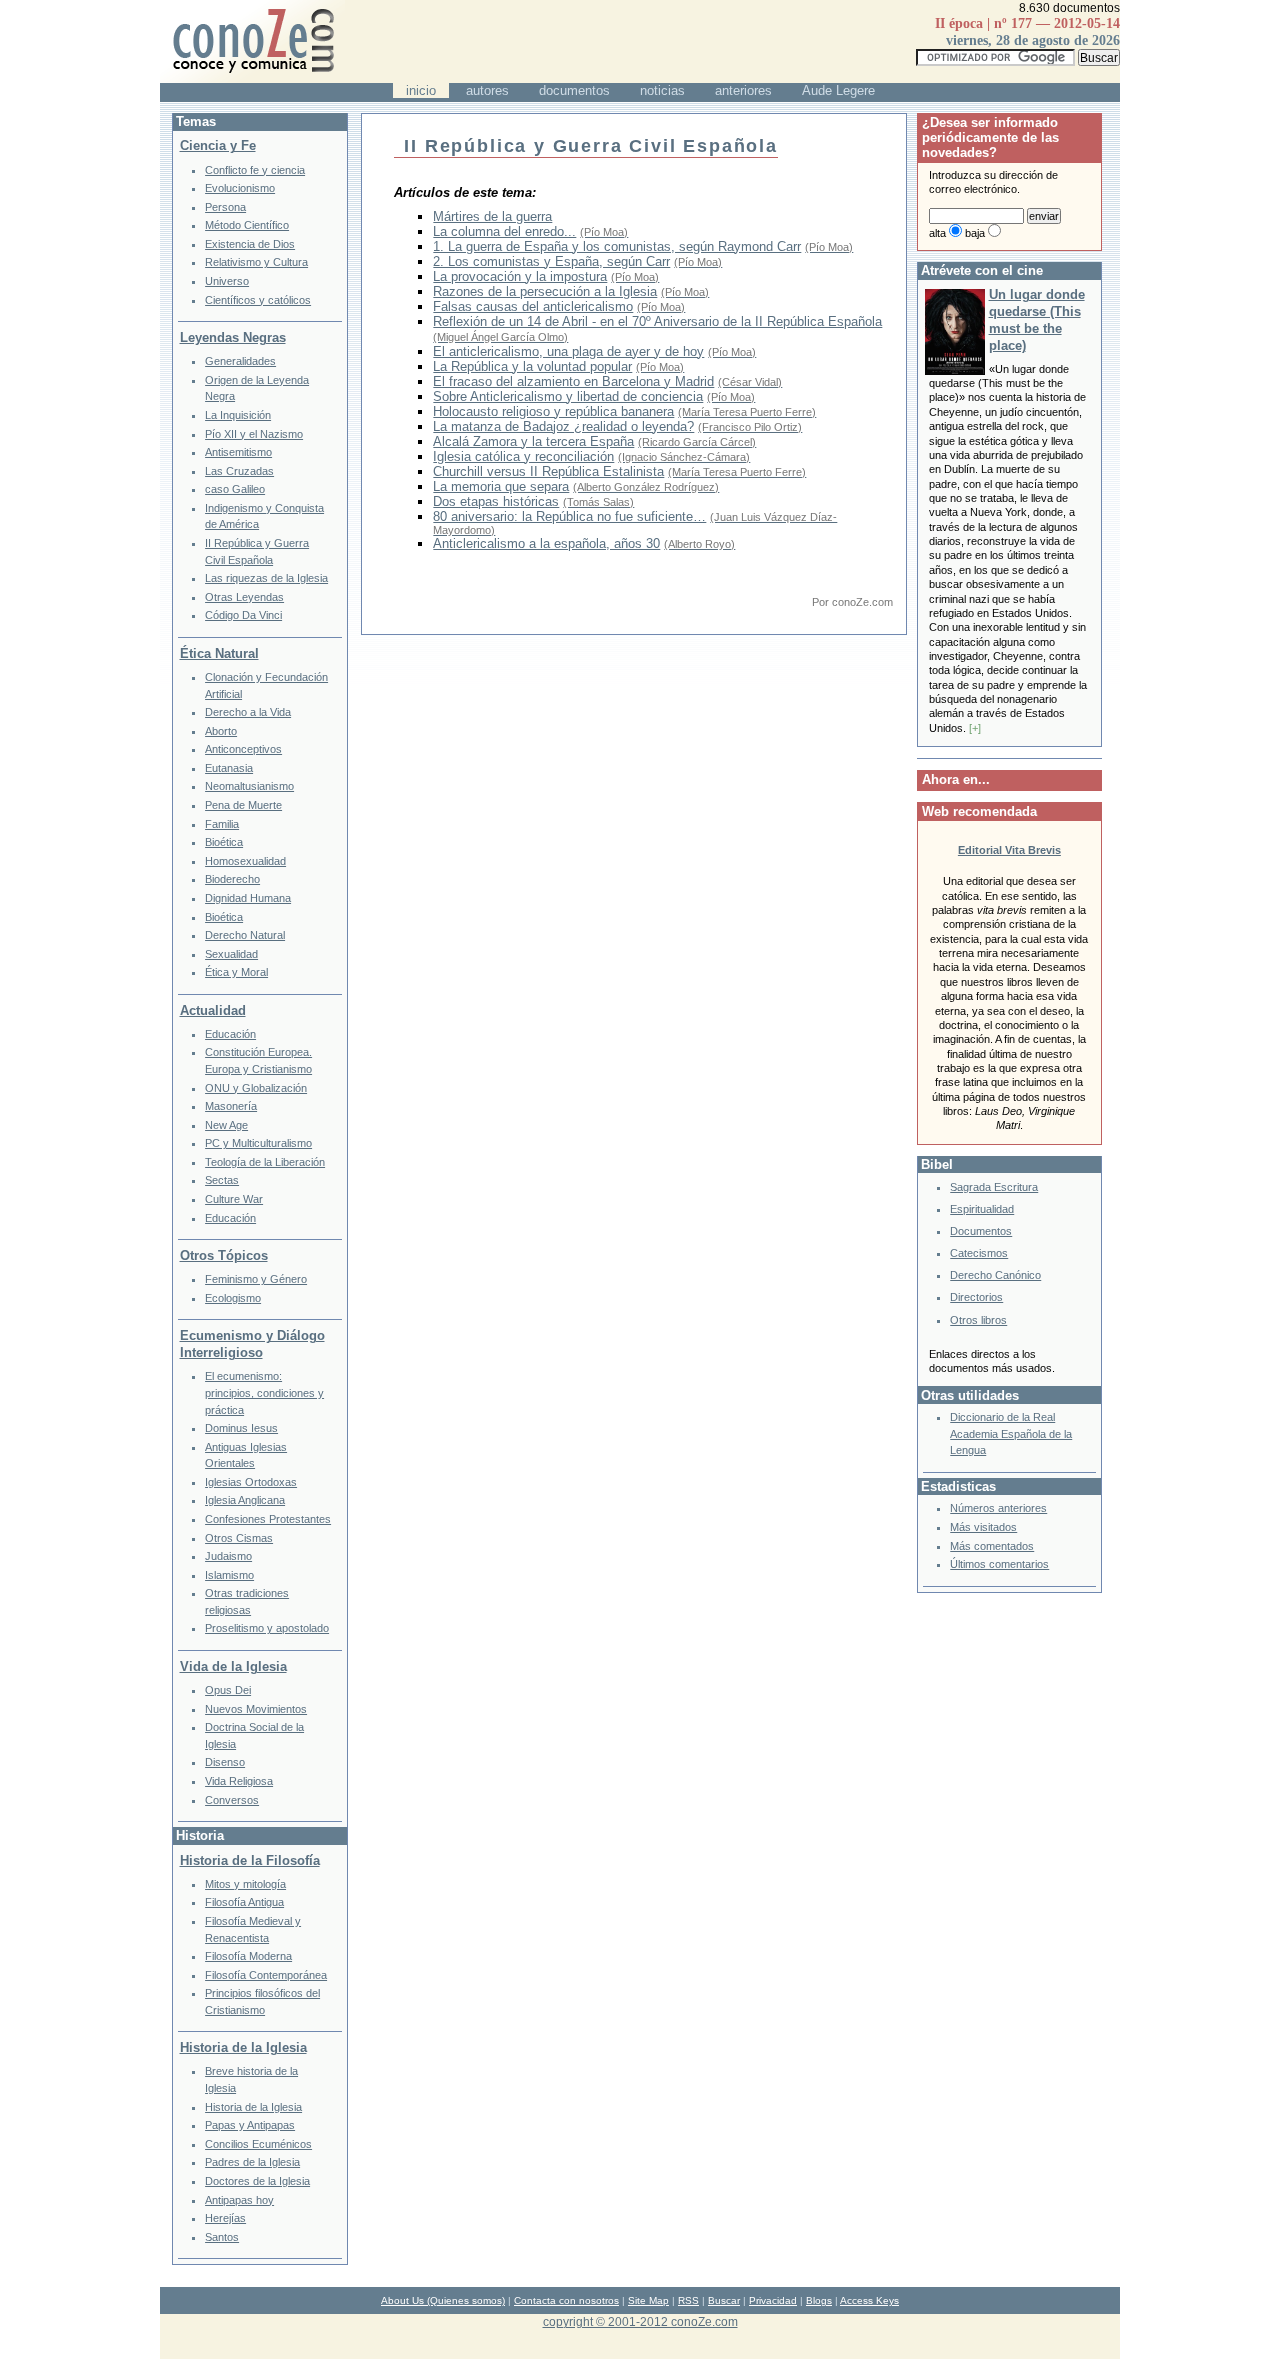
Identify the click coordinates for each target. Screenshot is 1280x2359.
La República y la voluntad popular (532, 366)
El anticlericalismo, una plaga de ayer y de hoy (568, 351)
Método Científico (247, 225)
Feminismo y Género (256, 1279)
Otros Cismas (239, 1538)
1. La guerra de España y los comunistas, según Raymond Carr (617, 246)
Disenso (225, 1762)
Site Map (648, 2300)
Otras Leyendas (244, 597)
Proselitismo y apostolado (267, 1628)
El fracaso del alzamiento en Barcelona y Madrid (573, 381)
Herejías (225, 2218)
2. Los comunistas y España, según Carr (551, 261)
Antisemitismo (238, 452)
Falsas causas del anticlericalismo (533, 306)
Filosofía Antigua (244, 1902)
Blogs (819, 2300)
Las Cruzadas (239, 471)
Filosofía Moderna (248, 1956)
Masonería (231, 1106)
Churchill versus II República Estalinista (548, 471)
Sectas (222, 1180)
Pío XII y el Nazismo (254, 434)
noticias (662, 90)
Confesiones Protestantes (268, 1519)
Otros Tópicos (224, 1255)
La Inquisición (238, 415)
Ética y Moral (236, 972)
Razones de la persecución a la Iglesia (545, 291)
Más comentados (992, 1546)
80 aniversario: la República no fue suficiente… (569, 516)
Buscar (724, 2300)
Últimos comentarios (999, 1564)
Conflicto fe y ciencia (255, 170)
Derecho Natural (245, 935)
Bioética (224, 842)
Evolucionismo (240, 188)
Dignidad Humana (248, 898)
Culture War (234, 1199)
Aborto (221, 731)
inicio (421, 90)
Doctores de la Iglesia (257, 2181)
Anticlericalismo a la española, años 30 (546, 543)
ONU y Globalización (256, 1088)
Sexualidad (231, 954)
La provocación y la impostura (520, 276)
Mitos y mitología (245, 1884)
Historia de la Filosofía (250, 1860)
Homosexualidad (245, 861)
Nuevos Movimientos (256, 1709)
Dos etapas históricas (496, 501)
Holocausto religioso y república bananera (553, 411)
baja (975, 233)
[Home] (252, 78)
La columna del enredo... (504, 231)
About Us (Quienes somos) (443, 2300)
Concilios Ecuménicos (258, 2144)
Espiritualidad (982, 1209)
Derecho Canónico (995, 1275)
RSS (688, 2300)
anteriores (743, 90)
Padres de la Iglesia (252, 2162)
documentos (574, 90)
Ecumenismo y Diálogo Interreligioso (252, 1344)
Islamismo (229, 1575)
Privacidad (773, 2300)
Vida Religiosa (239, 1781)
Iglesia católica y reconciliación (523, 456)
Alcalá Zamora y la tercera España (533, 441)
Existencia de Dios (250, 244)
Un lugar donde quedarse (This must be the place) (1037, 320)
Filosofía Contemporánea (266, 1975)
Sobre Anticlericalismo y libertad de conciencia (568, 396)
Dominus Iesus (241, 1428)
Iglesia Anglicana (245, 1500)
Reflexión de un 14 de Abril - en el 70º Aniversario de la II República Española (657, 321)
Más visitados (983, 1527)
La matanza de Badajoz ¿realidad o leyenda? (563, 426)
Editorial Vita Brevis (1009, 850)
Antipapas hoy (239, 2200)
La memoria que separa (501, 486)
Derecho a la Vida (248, 712)
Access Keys (869, 2300)
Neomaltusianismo (249, 786)
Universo (227, 281)
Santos (222, 2237)
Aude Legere (838, 90)
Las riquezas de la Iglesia (266, 578)
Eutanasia (229, 768)
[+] (975, 728)
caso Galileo (235, 489)
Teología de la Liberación (265, 1162)
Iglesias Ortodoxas (251, 1482)
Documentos (981, 1231)
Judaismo (228, 1556)
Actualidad (213, 1010)
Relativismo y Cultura (256, 262)
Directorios (976, 1297)
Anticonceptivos (243, 749)
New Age (226, 1125)
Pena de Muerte (243, 805)
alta (937, 233)
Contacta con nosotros (566, 2300)
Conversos (232, 1800)
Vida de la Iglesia (233, 1666)
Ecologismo (233, 1298)
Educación (230, 1034)
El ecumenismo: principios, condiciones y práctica (264, 1392)
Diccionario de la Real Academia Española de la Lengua (1011, 1433)
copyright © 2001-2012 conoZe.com (640, 2321)
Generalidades (240, 361)
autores (487, 90)
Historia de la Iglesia (243, 2047)
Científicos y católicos (258, 300)
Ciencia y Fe (218, 145)
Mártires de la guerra (492, 216)
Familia (222, 824)
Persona (225, 207)
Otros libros (978, 1320)
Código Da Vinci (243, 615)
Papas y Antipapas (250, 2125)
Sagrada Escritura (994, 1187)
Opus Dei (228, 1690)
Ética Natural (219, 653)
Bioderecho (232, 879)
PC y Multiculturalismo (258, 1143)
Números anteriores (998, 1508)
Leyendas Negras (233, 337)
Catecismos (979, 1253)
